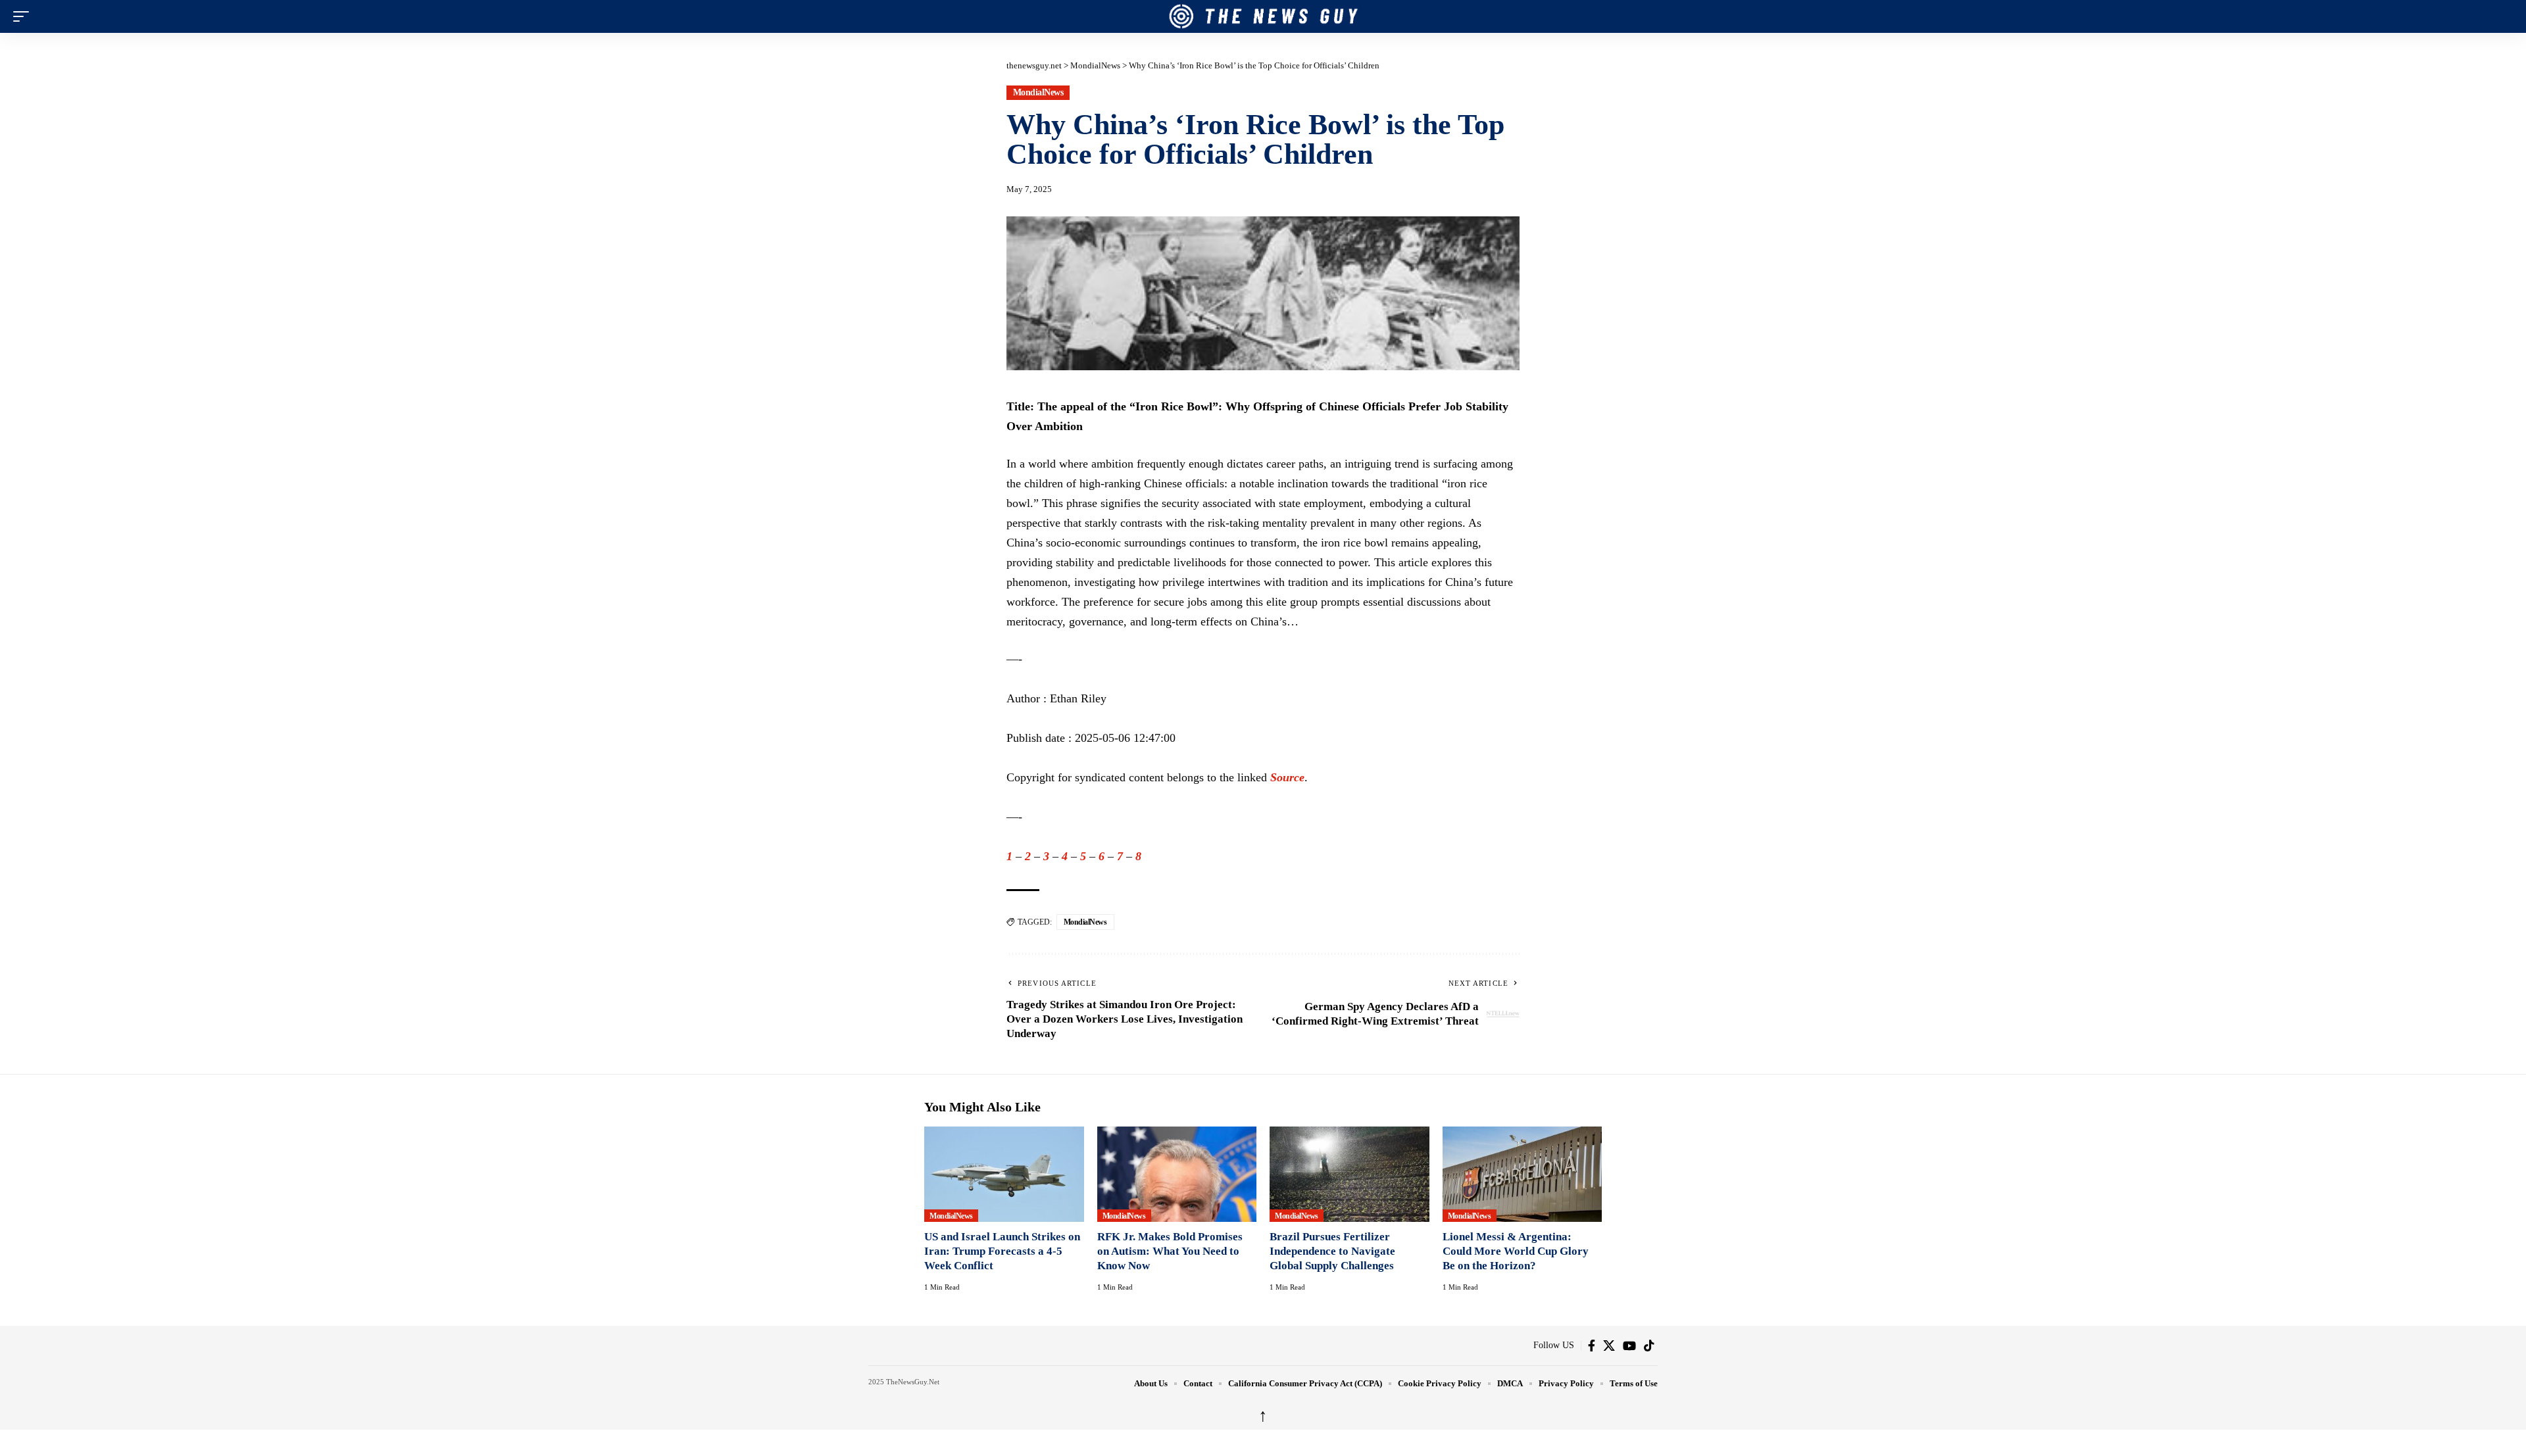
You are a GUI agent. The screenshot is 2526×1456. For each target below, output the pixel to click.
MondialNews (1038, 92)
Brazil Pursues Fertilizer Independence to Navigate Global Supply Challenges (1332, 1251)
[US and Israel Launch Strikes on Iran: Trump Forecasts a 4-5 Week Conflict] (1004, 1175)
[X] (1609, 1346)
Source (1287, 777)
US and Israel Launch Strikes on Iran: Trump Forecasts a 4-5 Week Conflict (1002, 1251)
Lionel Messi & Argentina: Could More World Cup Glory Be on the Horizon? (1516, 1251)
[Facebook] (1592, 1346)
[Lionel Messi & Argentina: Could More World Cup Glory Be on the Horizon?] (1523, 1175)
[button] (24, 16)
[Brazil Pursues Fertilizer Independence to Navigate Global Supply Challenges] (1350, 1175)
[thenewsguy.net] (1263, 16)
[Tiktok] (1649, 1346)
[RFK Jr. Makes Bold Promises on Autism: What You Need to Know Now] (1177, 1175)
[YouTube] (1629, 1346)
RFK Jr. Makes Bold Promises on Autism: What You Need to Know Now (1170, 1251)
